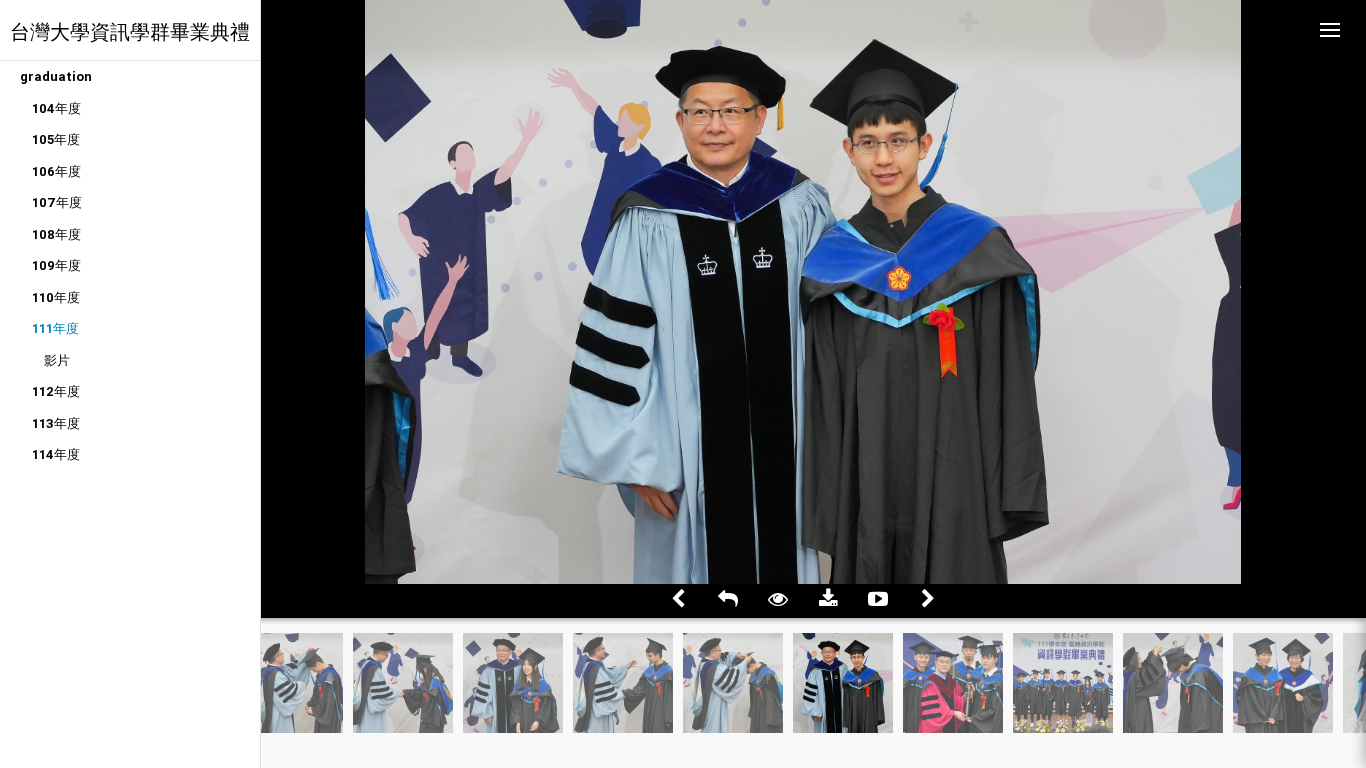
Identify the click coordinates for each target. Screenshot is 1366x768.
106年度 (56, 171)
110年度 (56, 297)
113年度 (56, 423)
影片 (57, 360)
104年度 (56, 108)
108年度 (56, 234)
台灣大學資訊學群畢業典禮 (130, 31)
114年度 (56, 454)
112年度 (56, 391)
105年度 (56, 139)
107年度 (57, 202)
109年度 (56, 265)
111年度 (55, 328)
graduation (56, 76)
